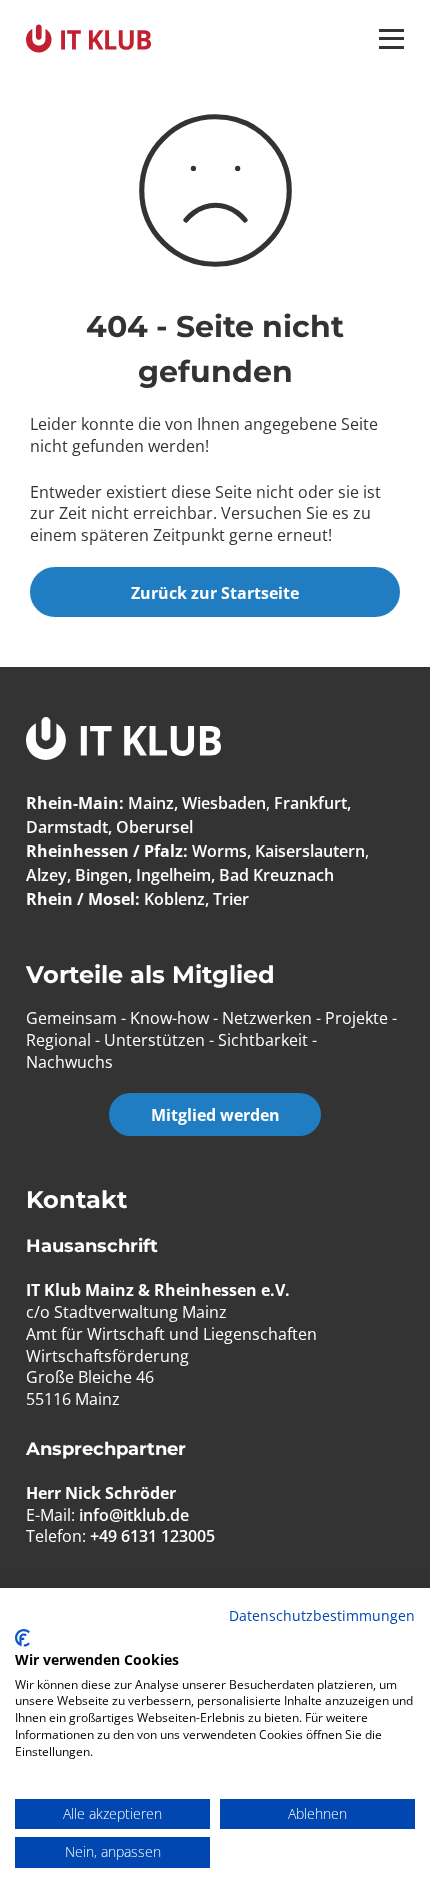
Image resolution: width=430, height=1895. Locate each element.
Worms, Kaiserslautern (278, 851)
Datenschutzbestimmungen (322, 1615)
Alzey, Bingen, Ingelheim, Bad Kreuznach (180, 875)
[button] (391, 39)
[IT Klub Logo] (123, 741)
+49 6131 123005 (152, 1536)
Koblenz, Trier (196, 899)
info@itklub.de (134, 1515)
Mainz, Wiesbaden (197, 803)
